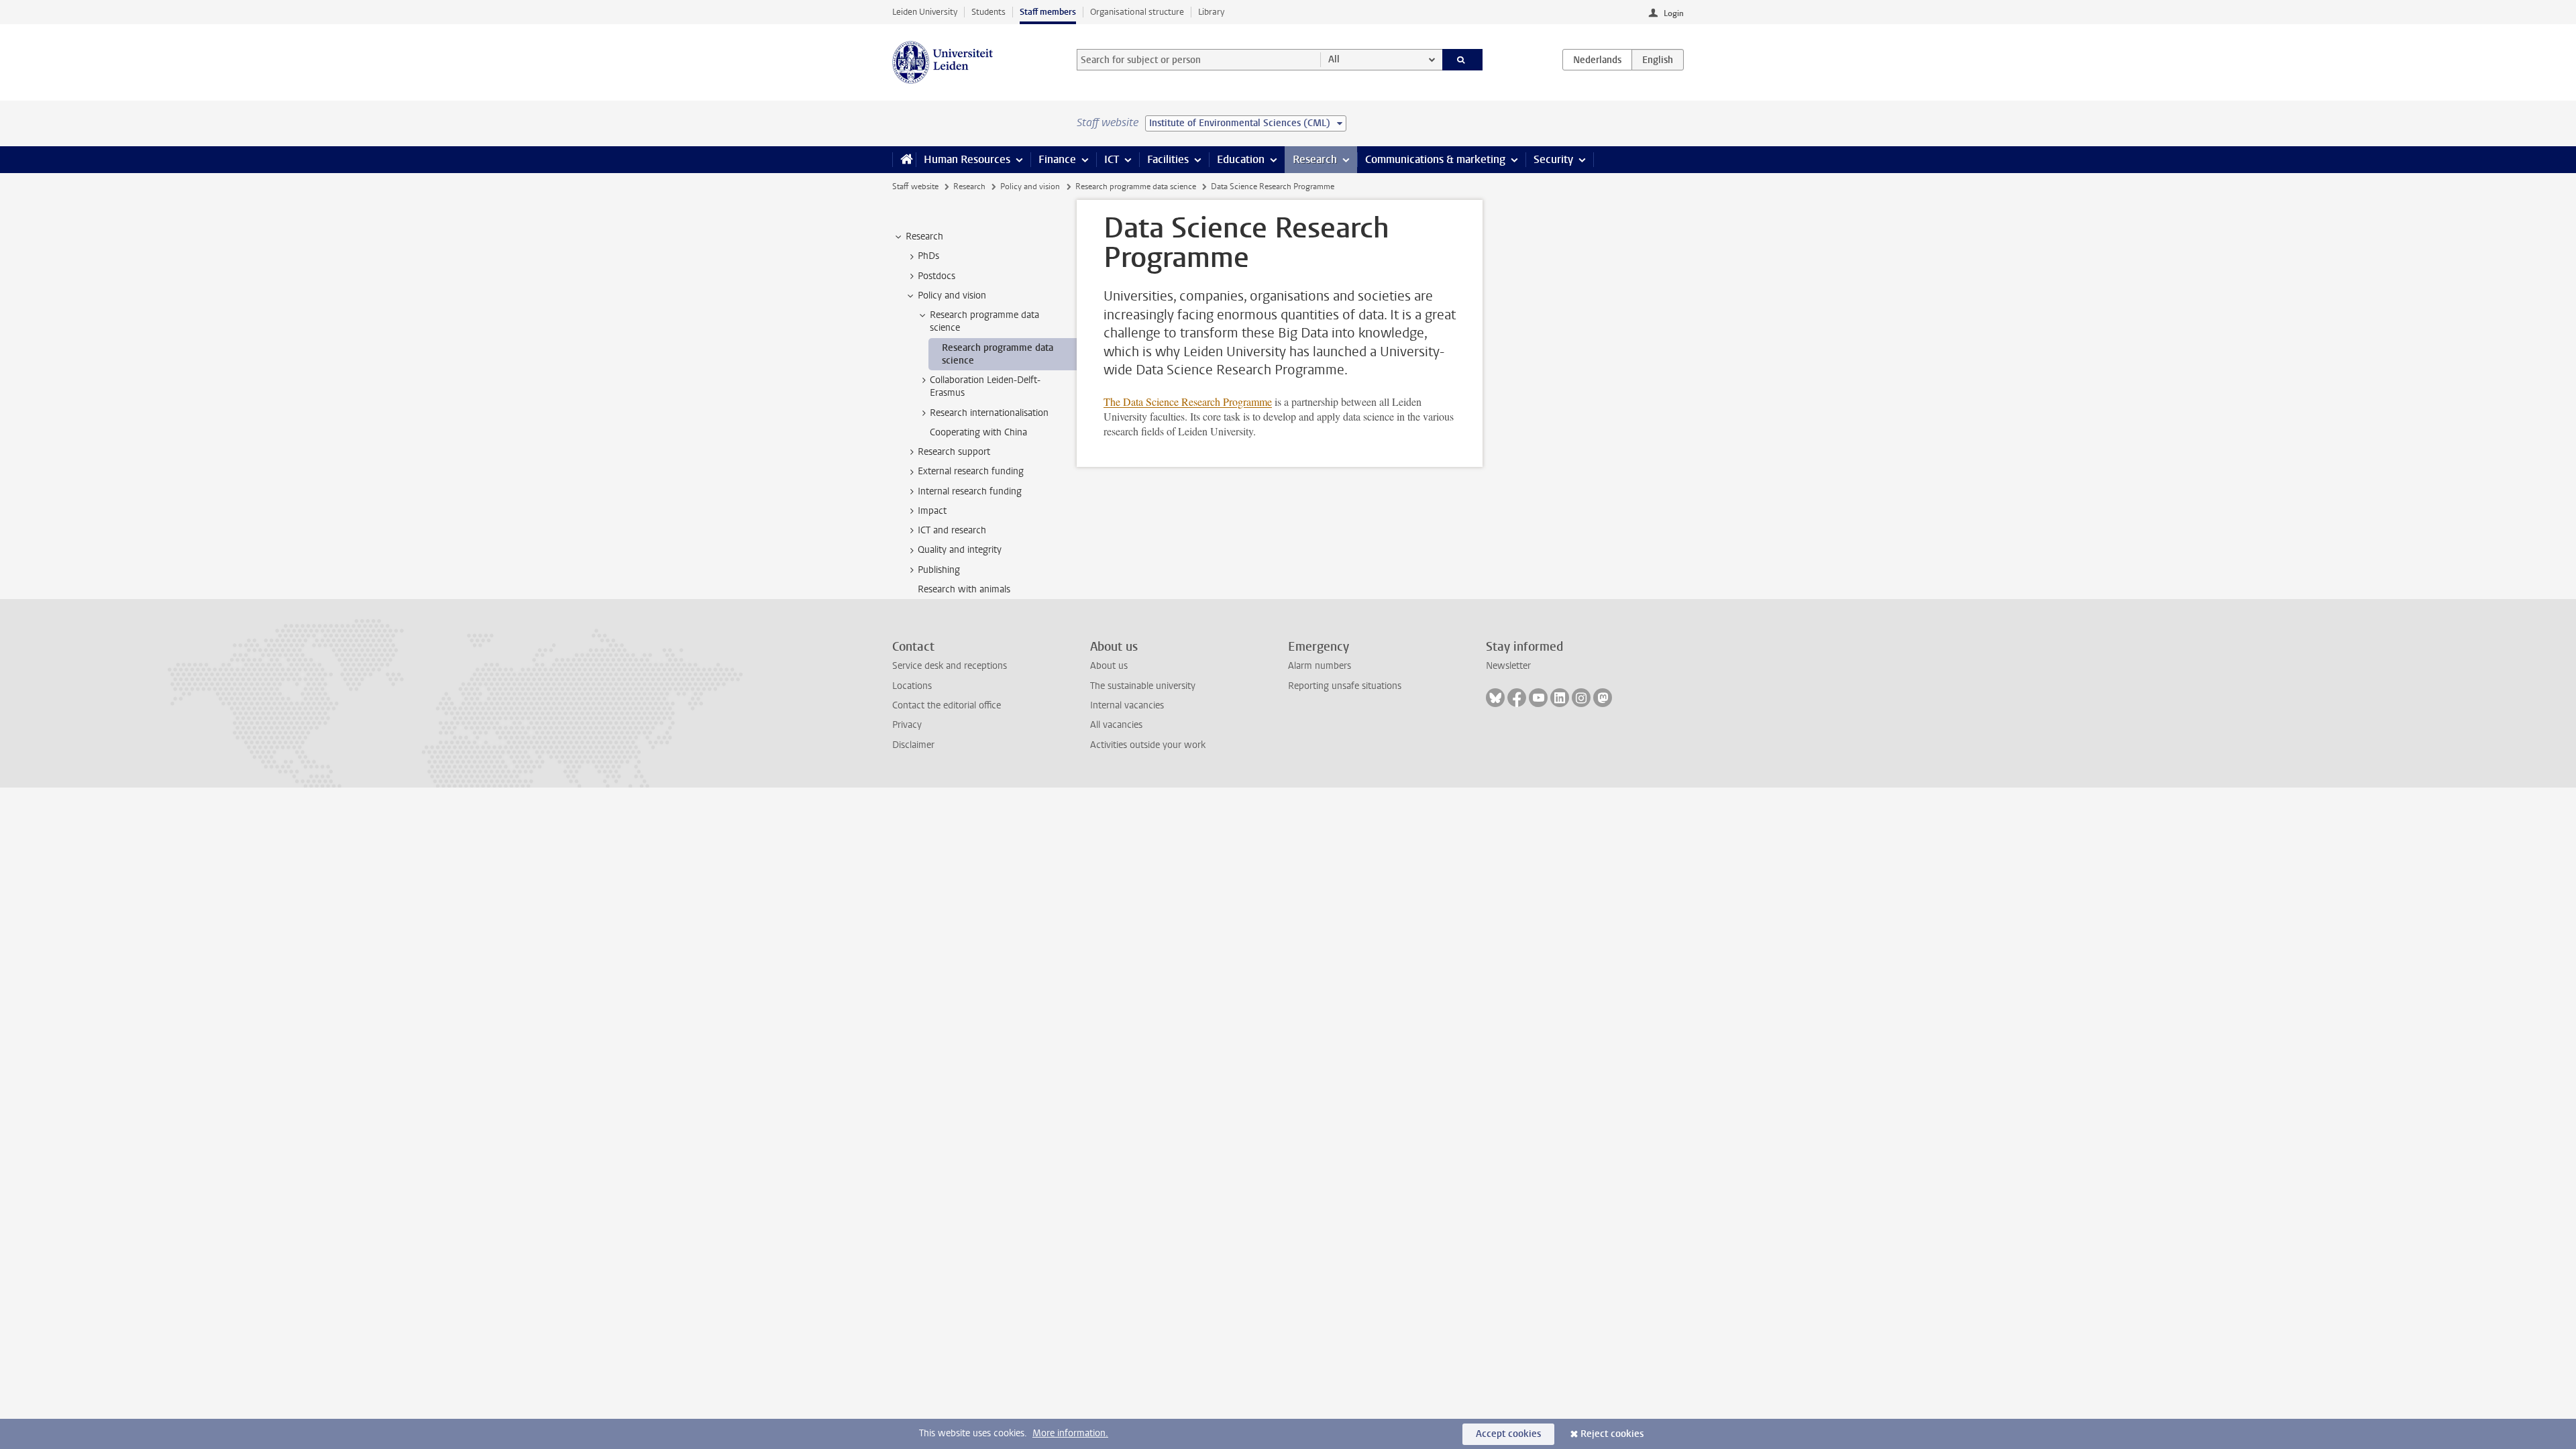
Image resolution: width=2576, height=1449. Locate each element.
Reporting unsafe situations (1345, 686)
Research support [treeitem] (954, 452)
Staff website (915, 186)
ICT (1112, 159)
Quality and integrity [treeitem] (960, 550)
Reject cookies (1612, 1434)
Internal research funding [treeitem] (970, 491)
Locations (912, 686)
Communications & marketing (1435, 159)
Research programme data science (1136, 186)
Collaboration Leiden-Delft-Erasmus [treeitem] (985, 386)
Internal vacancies (1127, 705)
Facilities (1168, 159)
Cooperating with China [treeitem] (978, 432)
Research (1315, 159)
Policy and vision (1030, 186)
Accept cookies (1508, 1434)
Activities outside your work (1148, 745)
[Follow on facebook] (1517, 698)
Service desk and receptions (950, 666)
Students (988, 12)
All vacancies (1116, 725)
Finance (1057, 159)
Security (1553, 159)
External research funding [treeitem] (971, 471)
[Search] (1463, 60)
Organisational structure (1137, 12)
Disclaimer (913, 745)
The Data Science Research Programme (1188, 401)
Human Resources (967, 159)
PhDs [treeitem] (928, 256)
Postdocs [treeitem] (936, 276)
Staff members (1048, 12)
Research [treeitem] (924, 236)
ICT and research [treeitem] (952, 530)
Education (1241, 159)
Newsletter (1508, 666)
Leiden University (925, 12)
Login (1674, 13)
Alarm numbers (1320, 666)
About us (1109, 666)
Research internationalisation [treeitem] (989, 413)
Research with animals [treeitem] (964, 589)
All (1334, 59)
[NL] (1597, 60)
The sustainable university (1143, 686)
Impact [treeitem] (932, 511)
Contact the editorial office (947, 705)
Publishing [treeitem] (939, 570)
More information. (1070, 1433)
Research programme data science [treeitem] (984, 321)
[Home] (904, 160)
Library (1211, 12)
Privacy (907, 725)
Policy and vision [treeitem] (952, 296)
